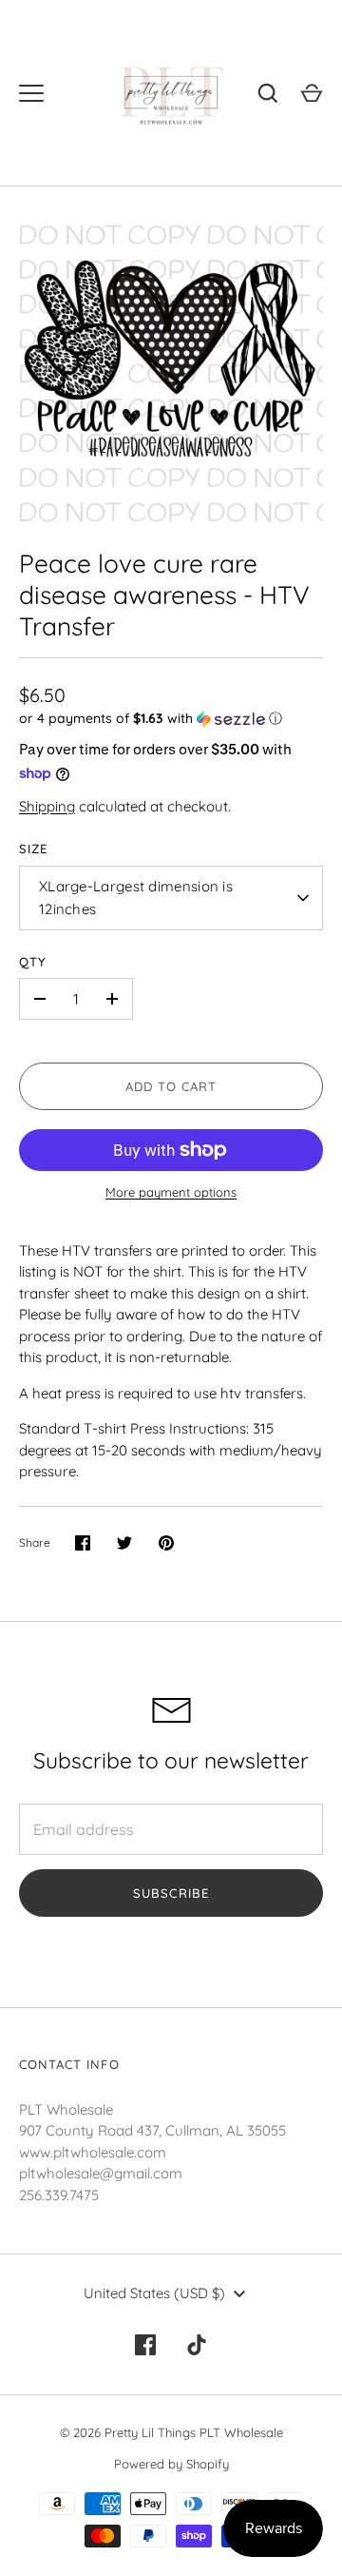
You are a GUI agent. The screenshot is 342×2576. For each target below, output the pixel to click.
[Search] (268, 93)
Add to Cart (171, 1086)
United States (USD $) (154, 2293)
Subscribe (171, 1893)
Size (33, 849)
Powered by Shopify (171, 2464)
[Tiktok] (197, 2345)
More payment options (171, 1192)
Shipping (47, 806)
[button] (171, 719)
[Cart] (312, 93)
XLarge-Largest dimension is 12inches (136, 898)
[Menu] (31, 93)
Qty (33, 962)
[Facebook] (145, 2345)
